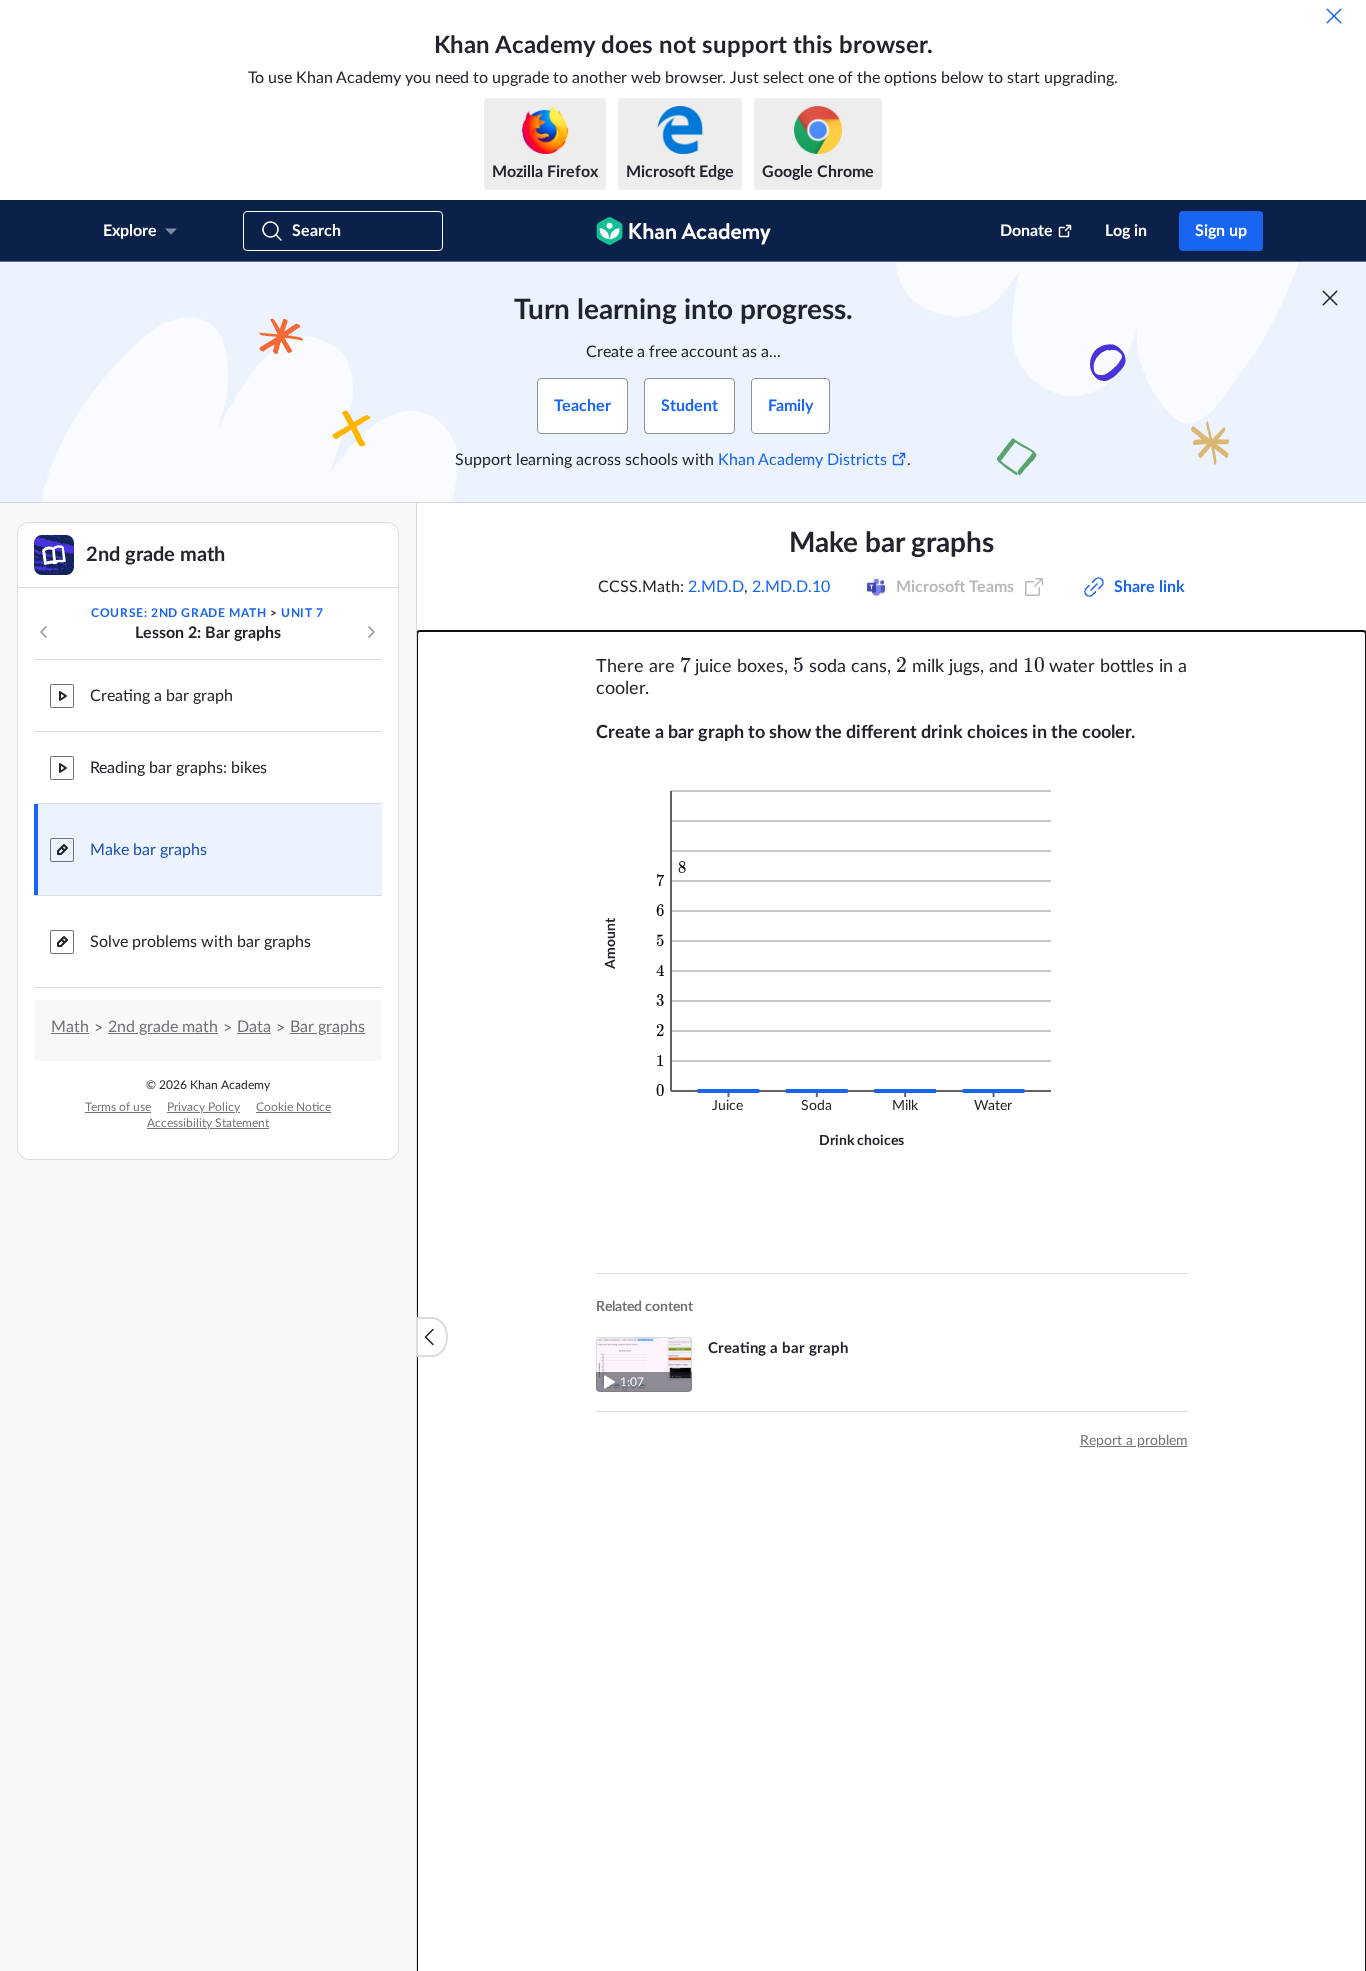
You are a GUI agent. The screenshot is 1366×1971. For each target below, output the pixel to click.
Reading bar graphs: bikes (178, 768)
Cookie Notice (293, 1107)
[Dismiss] (1334, 16)
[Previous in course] (44, 632)
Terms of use (118, 1107)
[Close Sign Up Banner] (1330, 298)
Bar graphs (327, 1027)
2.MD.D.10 (791, 587)
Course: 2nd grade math (178, 613)
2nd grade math (163, 1027)
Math (70, 1027)
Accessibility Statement (208, 1123)
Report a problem (1134, 1441)
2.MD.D (716, 587)
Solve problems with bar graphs (200, 942)
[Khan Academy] (683, 231)
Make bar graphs (148, 850)
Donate (1026, 231)
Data (254, 1027)
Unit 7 (302, 613)
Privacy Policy (203, 1107)
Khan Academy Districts (802, 460)
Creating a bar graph (161, 696)
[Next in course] (371, 632)
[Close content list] (432, 1337)
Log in (1126, 231)
